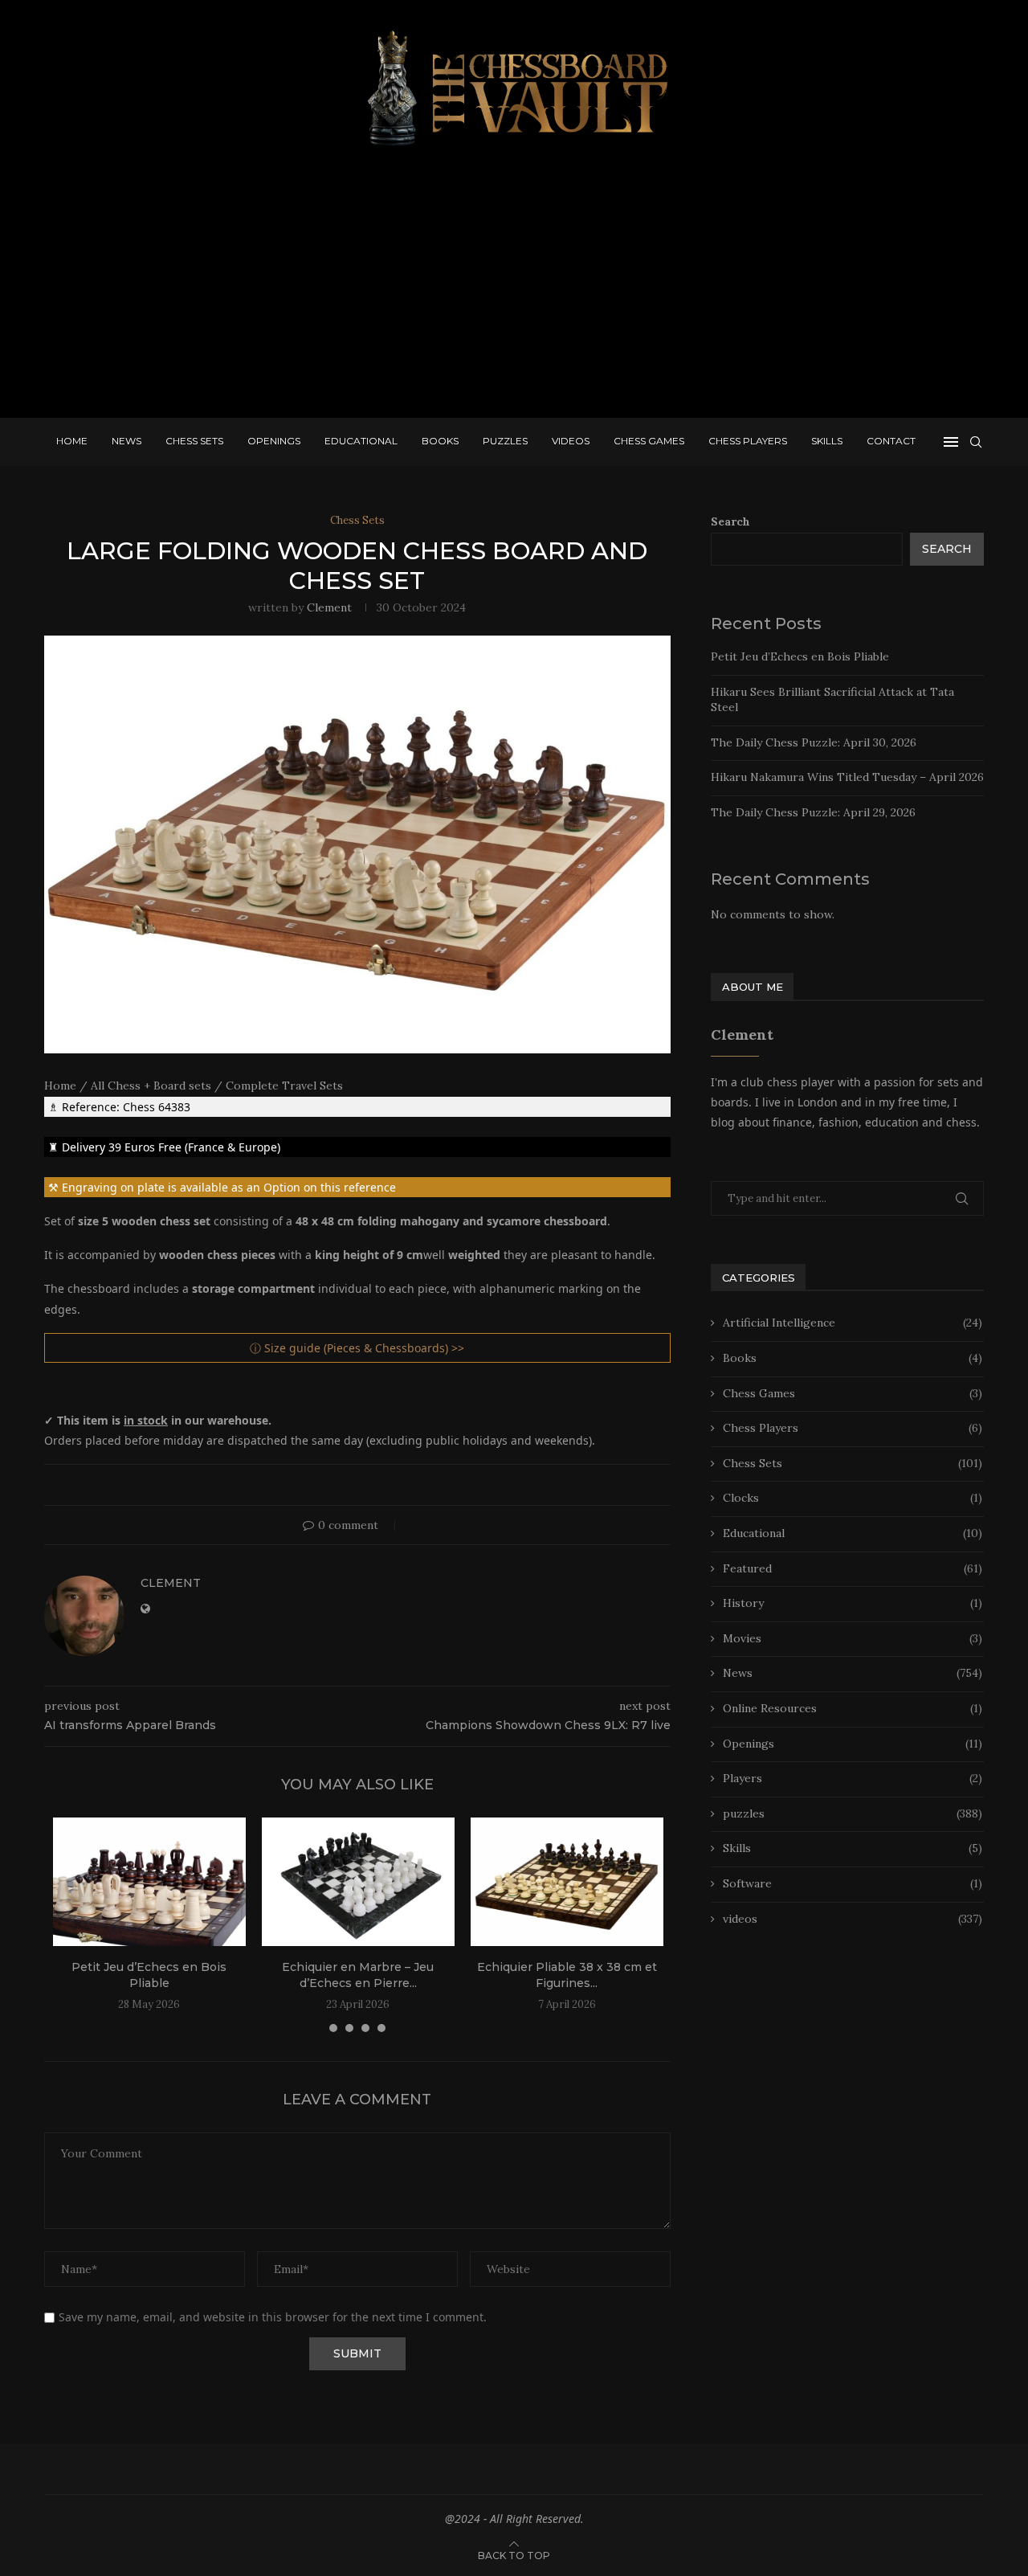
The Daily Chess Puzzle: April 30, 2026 (814, 742)
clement (329, 607)
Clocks (853, 1498)
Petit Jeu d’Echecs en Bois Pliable (149, 1975)
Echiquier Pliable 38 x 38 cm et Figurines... (567, 1975)
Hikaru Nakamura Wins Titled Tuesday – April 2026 (847, 777)
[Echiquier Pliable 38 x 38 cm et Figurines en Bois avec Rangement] (567, 1882)
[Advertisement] (514, 289)
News (126, 441)
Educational (361, 441)
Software (853, 1883)
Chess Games (649, 441)
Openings (274, 441)
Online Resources (853, 1708)
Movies (853, 1638)
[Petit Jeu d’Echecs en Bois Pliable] (149, 1882)
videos (853, 1919)
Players (853, 1778)
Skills (827, 441)
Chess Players (748, 441)
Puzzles (505, 441)
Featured (853, 1568)
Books (440, 441)
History (853, 1603)
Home (72, 441)
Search (730, 521)
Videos (571, 441)
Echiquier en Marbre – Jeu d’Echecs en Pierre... (358, 1975)
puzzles (853, 1813)
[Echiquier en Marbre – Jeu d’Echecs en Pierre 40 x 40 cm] (358, 1882)
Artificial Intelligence (853, 1323)
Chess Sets (194, 441)
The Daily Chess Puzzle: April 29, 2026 (813, 812)
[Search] (976, 442)
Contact (891, 441)
